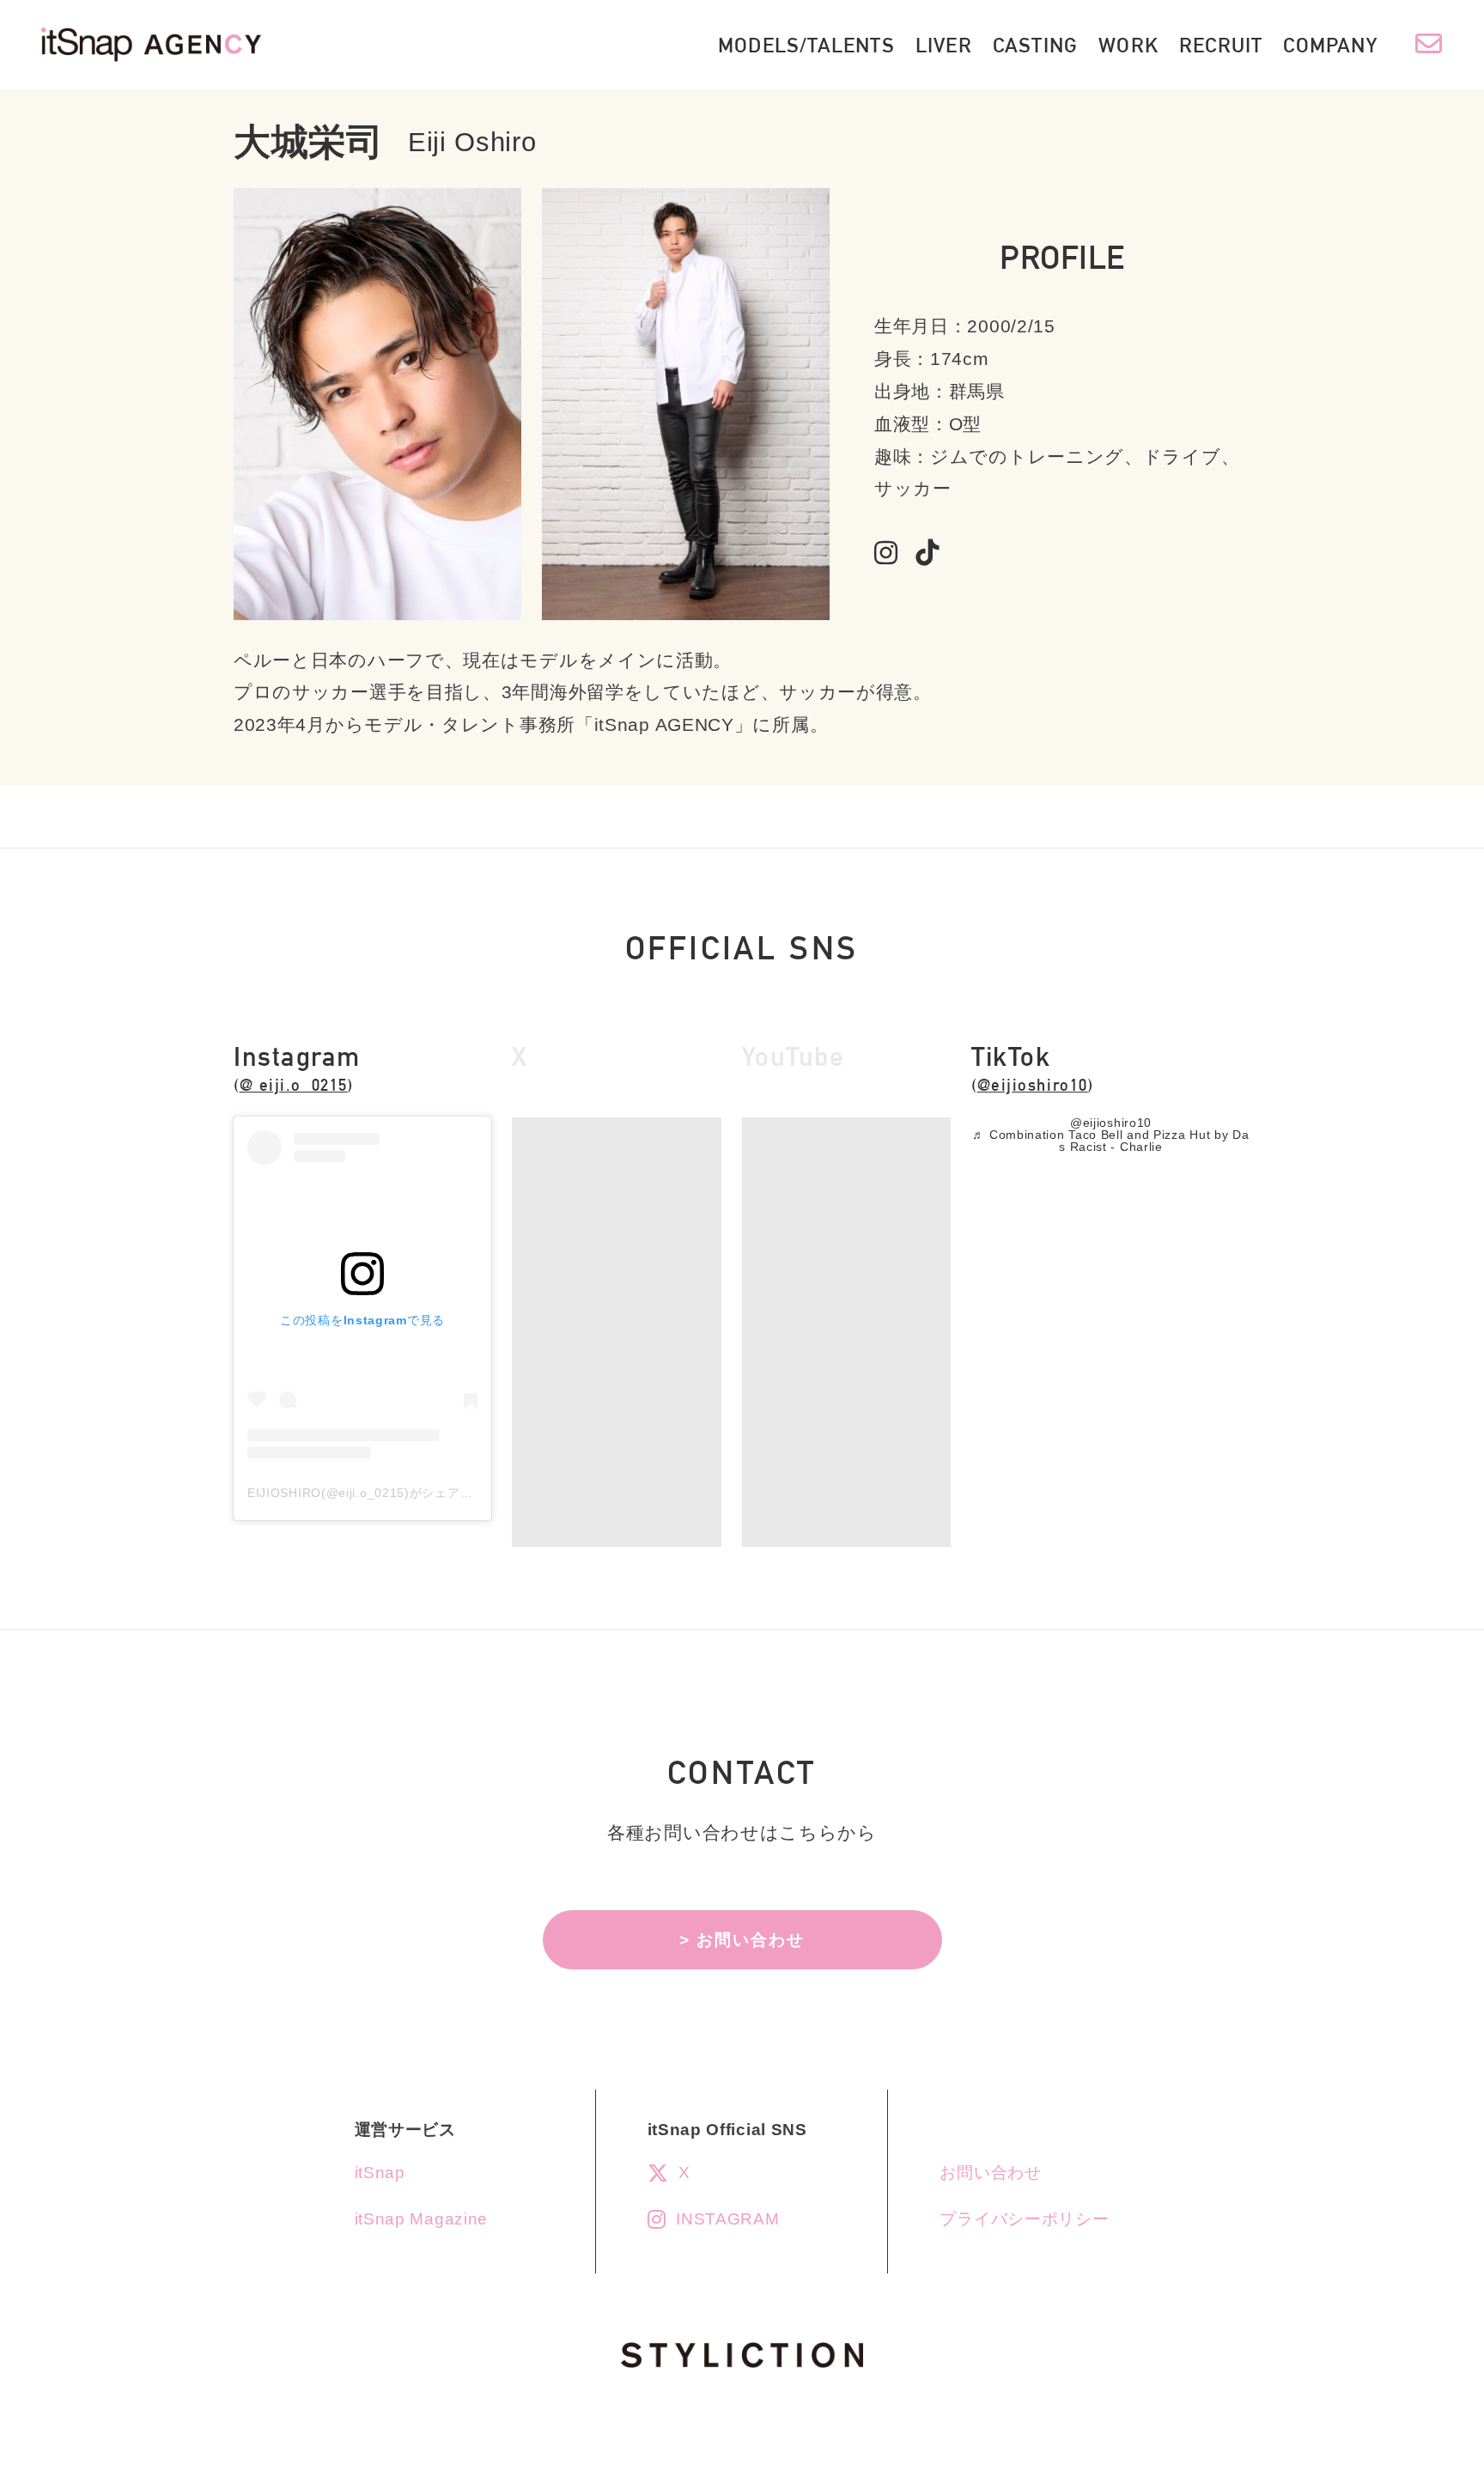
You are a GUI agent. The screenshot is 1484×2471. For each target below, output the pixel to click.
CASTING (1035, 45)
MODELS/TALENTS (806, 45)
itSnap (380, 2173)
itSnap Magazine (422, 2219)
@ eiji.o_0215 (294, 1085)
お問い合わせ (990, 2173)
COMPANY (1330, 45)
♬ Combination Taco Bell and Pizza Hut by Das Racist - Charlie (1110, 1141)
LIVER (944, 45)
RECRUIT (1221, 45)
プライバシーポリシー (1024, 2219)
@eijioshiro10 (1033, 1085)
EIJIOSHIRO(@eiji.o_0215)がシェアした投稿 (379, 1493)
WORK (1128, 45)
